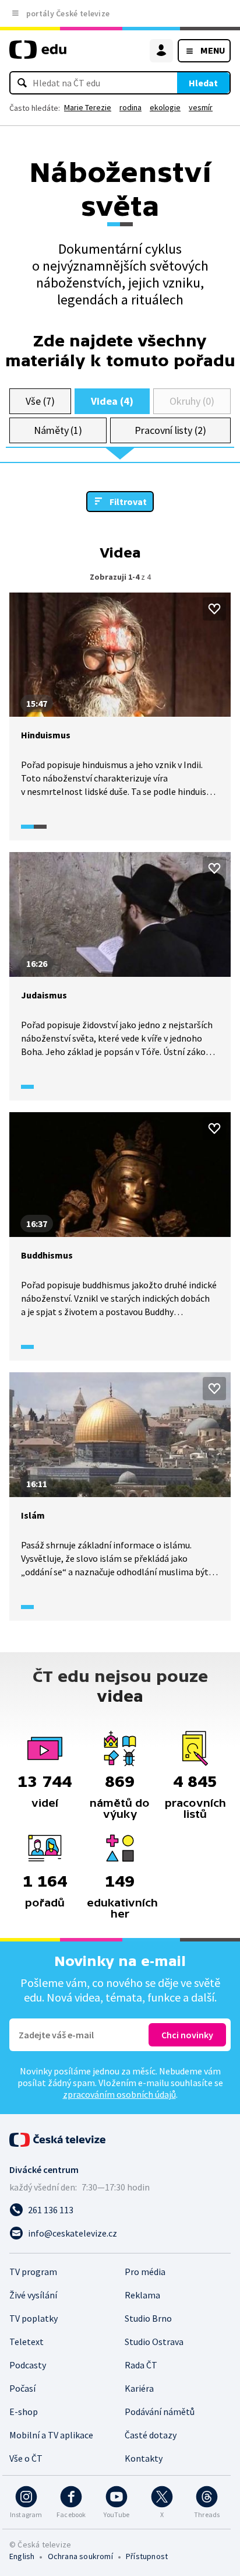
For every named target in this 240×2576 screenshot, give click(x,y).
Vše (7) (40, 401)
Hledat (203, 83)
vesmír (201, 107)
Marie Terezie (88, 107)
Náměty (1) (58, 430)
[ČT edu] (38, 55)
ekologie (165, 107)
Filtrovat (128, 502)
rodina (130, 107)
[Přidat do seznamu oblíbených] (214, 609)
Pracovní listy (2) (170, 430)
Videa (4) (112, 401)
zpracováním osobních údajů (119, 2094)
